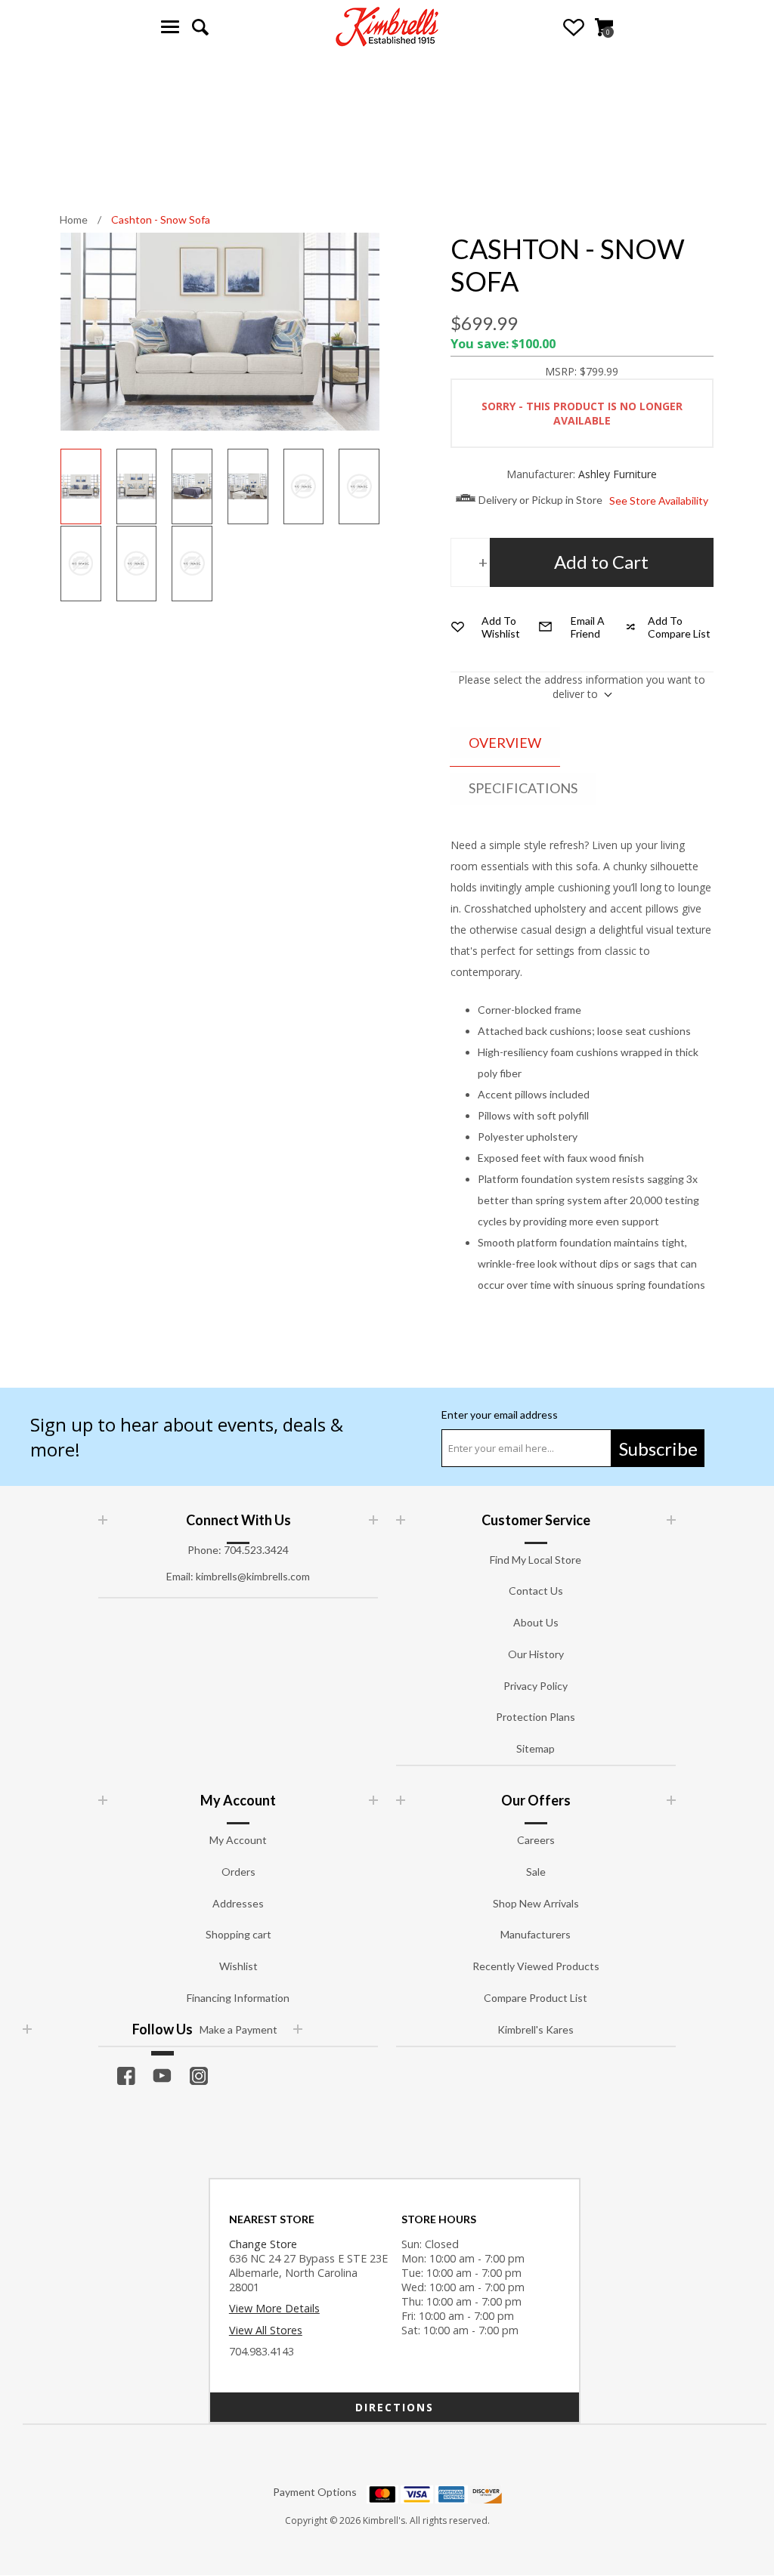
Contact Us (536, 1591)
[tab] (505, 744)
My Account (238, 1840)
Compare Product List (536, 1998)
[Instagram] (199, 2076)
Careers (536, 1840)
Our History (536, 1654)
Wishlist (574, 27)
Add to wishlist (501, 627)
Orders (238, 1872)
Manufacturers (536, 1934)
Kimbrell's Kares (536, 2029)
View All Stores (266, 2330)
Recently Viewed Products (536, 1966)
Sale (536, 1872)
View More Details (274, 2308)
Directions (395, 2407)
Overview (505, 743)
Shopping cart (238, 1934)
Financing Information (238, 1998)
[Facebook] (126, 2076)
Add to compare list (679, 627)
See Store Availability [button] (659, 500)
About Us (536, 1622)
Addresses (238, 1903)
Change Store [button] (263, 2244)
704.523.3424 (256, 1550)
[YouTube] (163, 2076)
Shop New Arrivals (536, 1903)
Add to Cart (601, 562)
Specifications (523, 788)
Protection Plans (536, 1717)
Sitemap (536, 1748)
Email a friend (588, 627)
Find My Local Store (536, 1560)
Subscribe (658, 1449)
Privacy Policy (536, 1686)
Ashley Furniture (618, 474)
